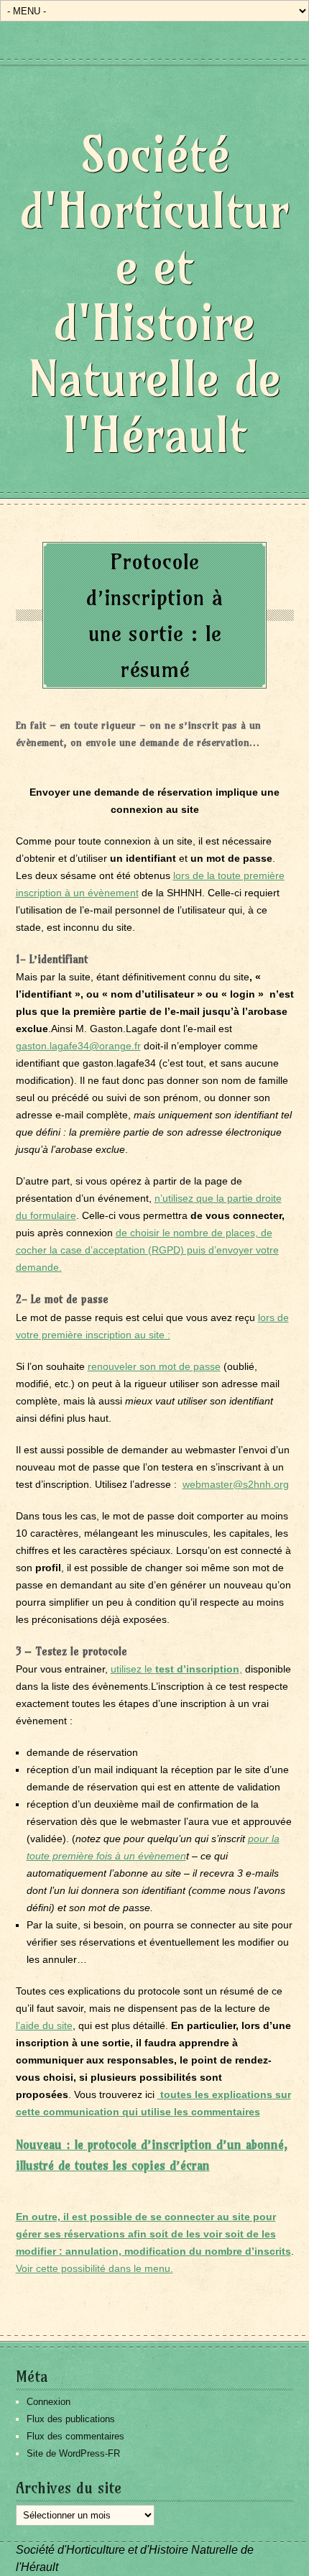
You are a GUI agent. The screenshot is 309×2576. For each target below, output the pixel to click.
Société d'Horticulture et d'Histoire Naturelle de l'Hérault (154, 294)
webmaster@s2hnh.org (236, 1484)
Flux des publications (71, 2419)
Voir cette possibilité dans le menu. (94, 2268)
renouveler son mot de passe (154, 1366)
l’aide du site (44, 2025)
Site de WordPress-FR (73, 2453)
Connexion (49, 2402)
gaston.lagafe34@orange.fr (78, 1046)
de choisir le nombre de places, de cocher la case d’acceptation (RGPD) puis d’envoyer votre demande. (147, 1250)
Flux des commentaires (75, 2436)
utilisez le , (176, 1669)
